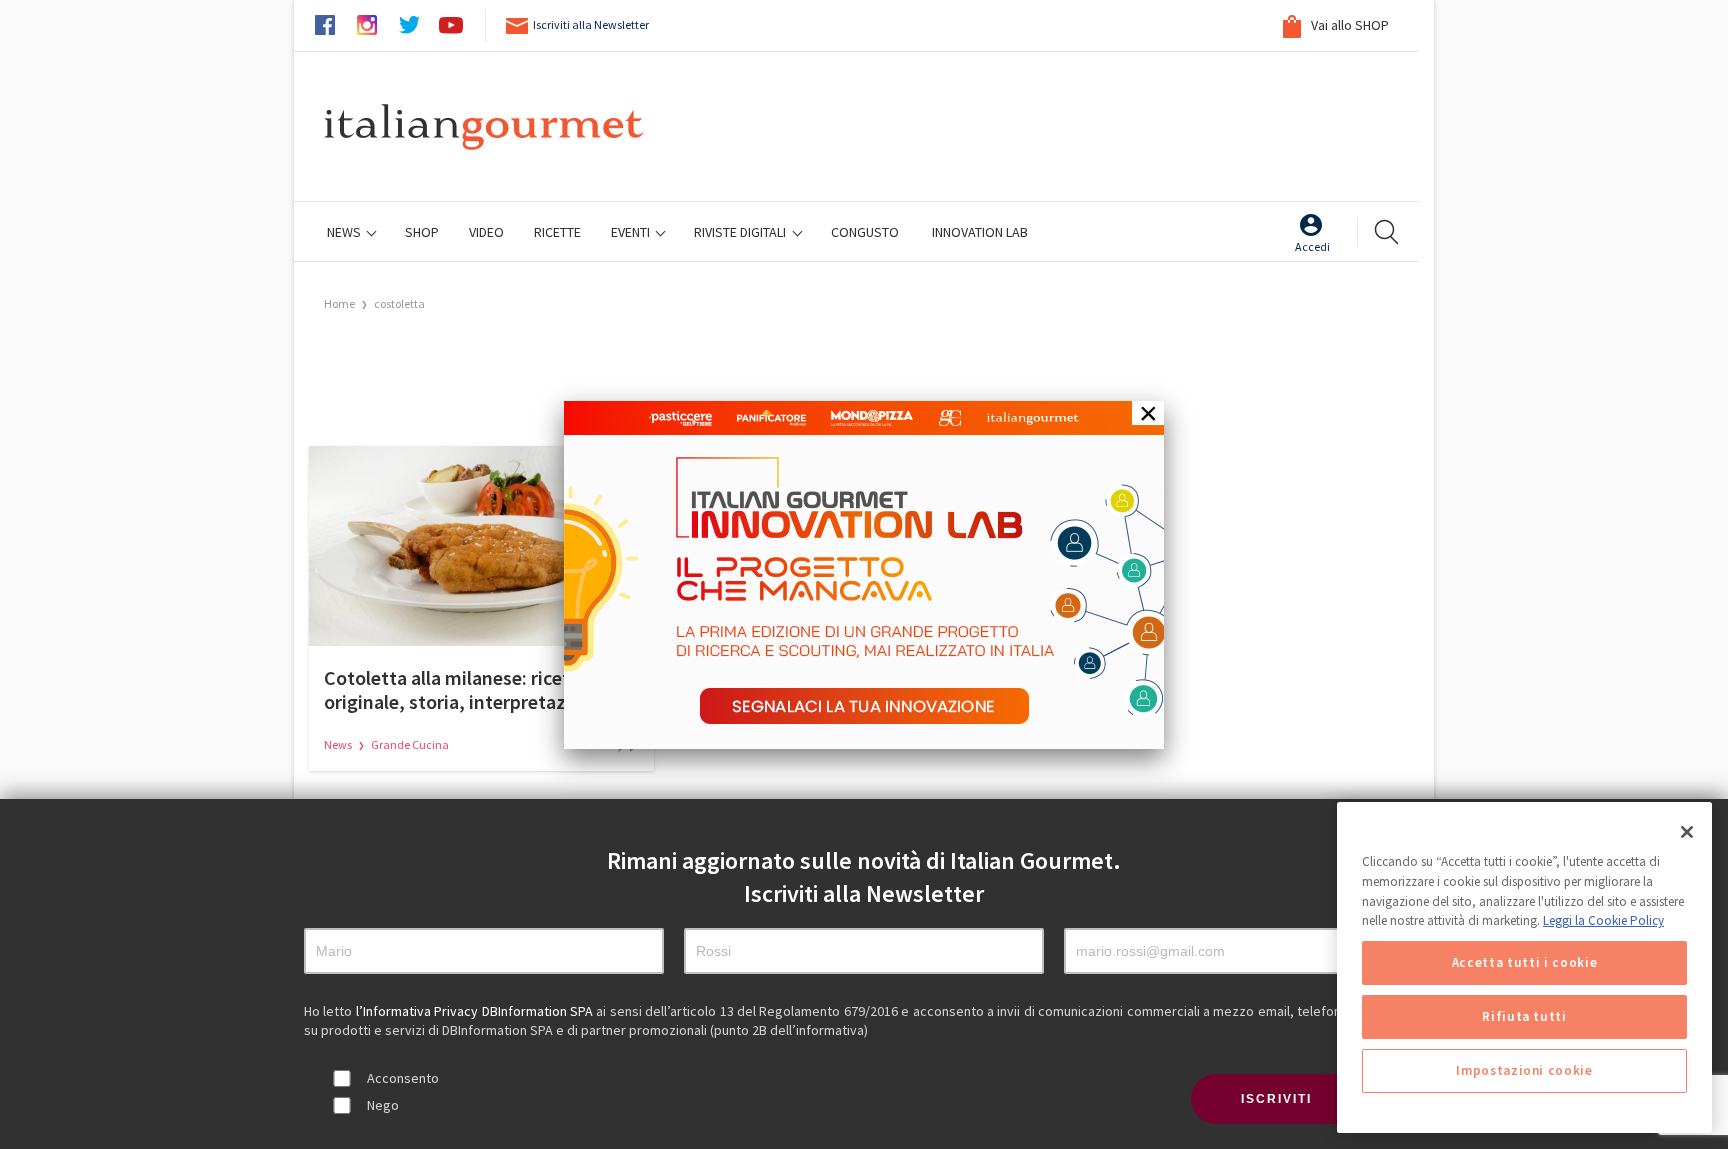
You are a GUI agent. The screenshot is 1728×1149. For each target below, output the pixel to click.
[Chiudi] (1687, 832)
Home (339, 303)
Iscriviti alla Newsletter (591, 24)
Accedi (1312, 246)
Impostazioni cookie (1524, 1070)
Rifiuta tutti (1524, 1016)
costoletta (399, 303)
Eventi (632, 232)
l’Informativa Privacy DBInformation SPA (476, 1011)
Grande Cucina (410, 744)
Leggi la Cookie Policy (1603, 920)
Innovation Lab (980, 232)
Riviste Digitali (741, 232)
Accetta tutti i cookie (1524, 962)
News (345, 232)
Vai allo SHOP (1348, 25)
